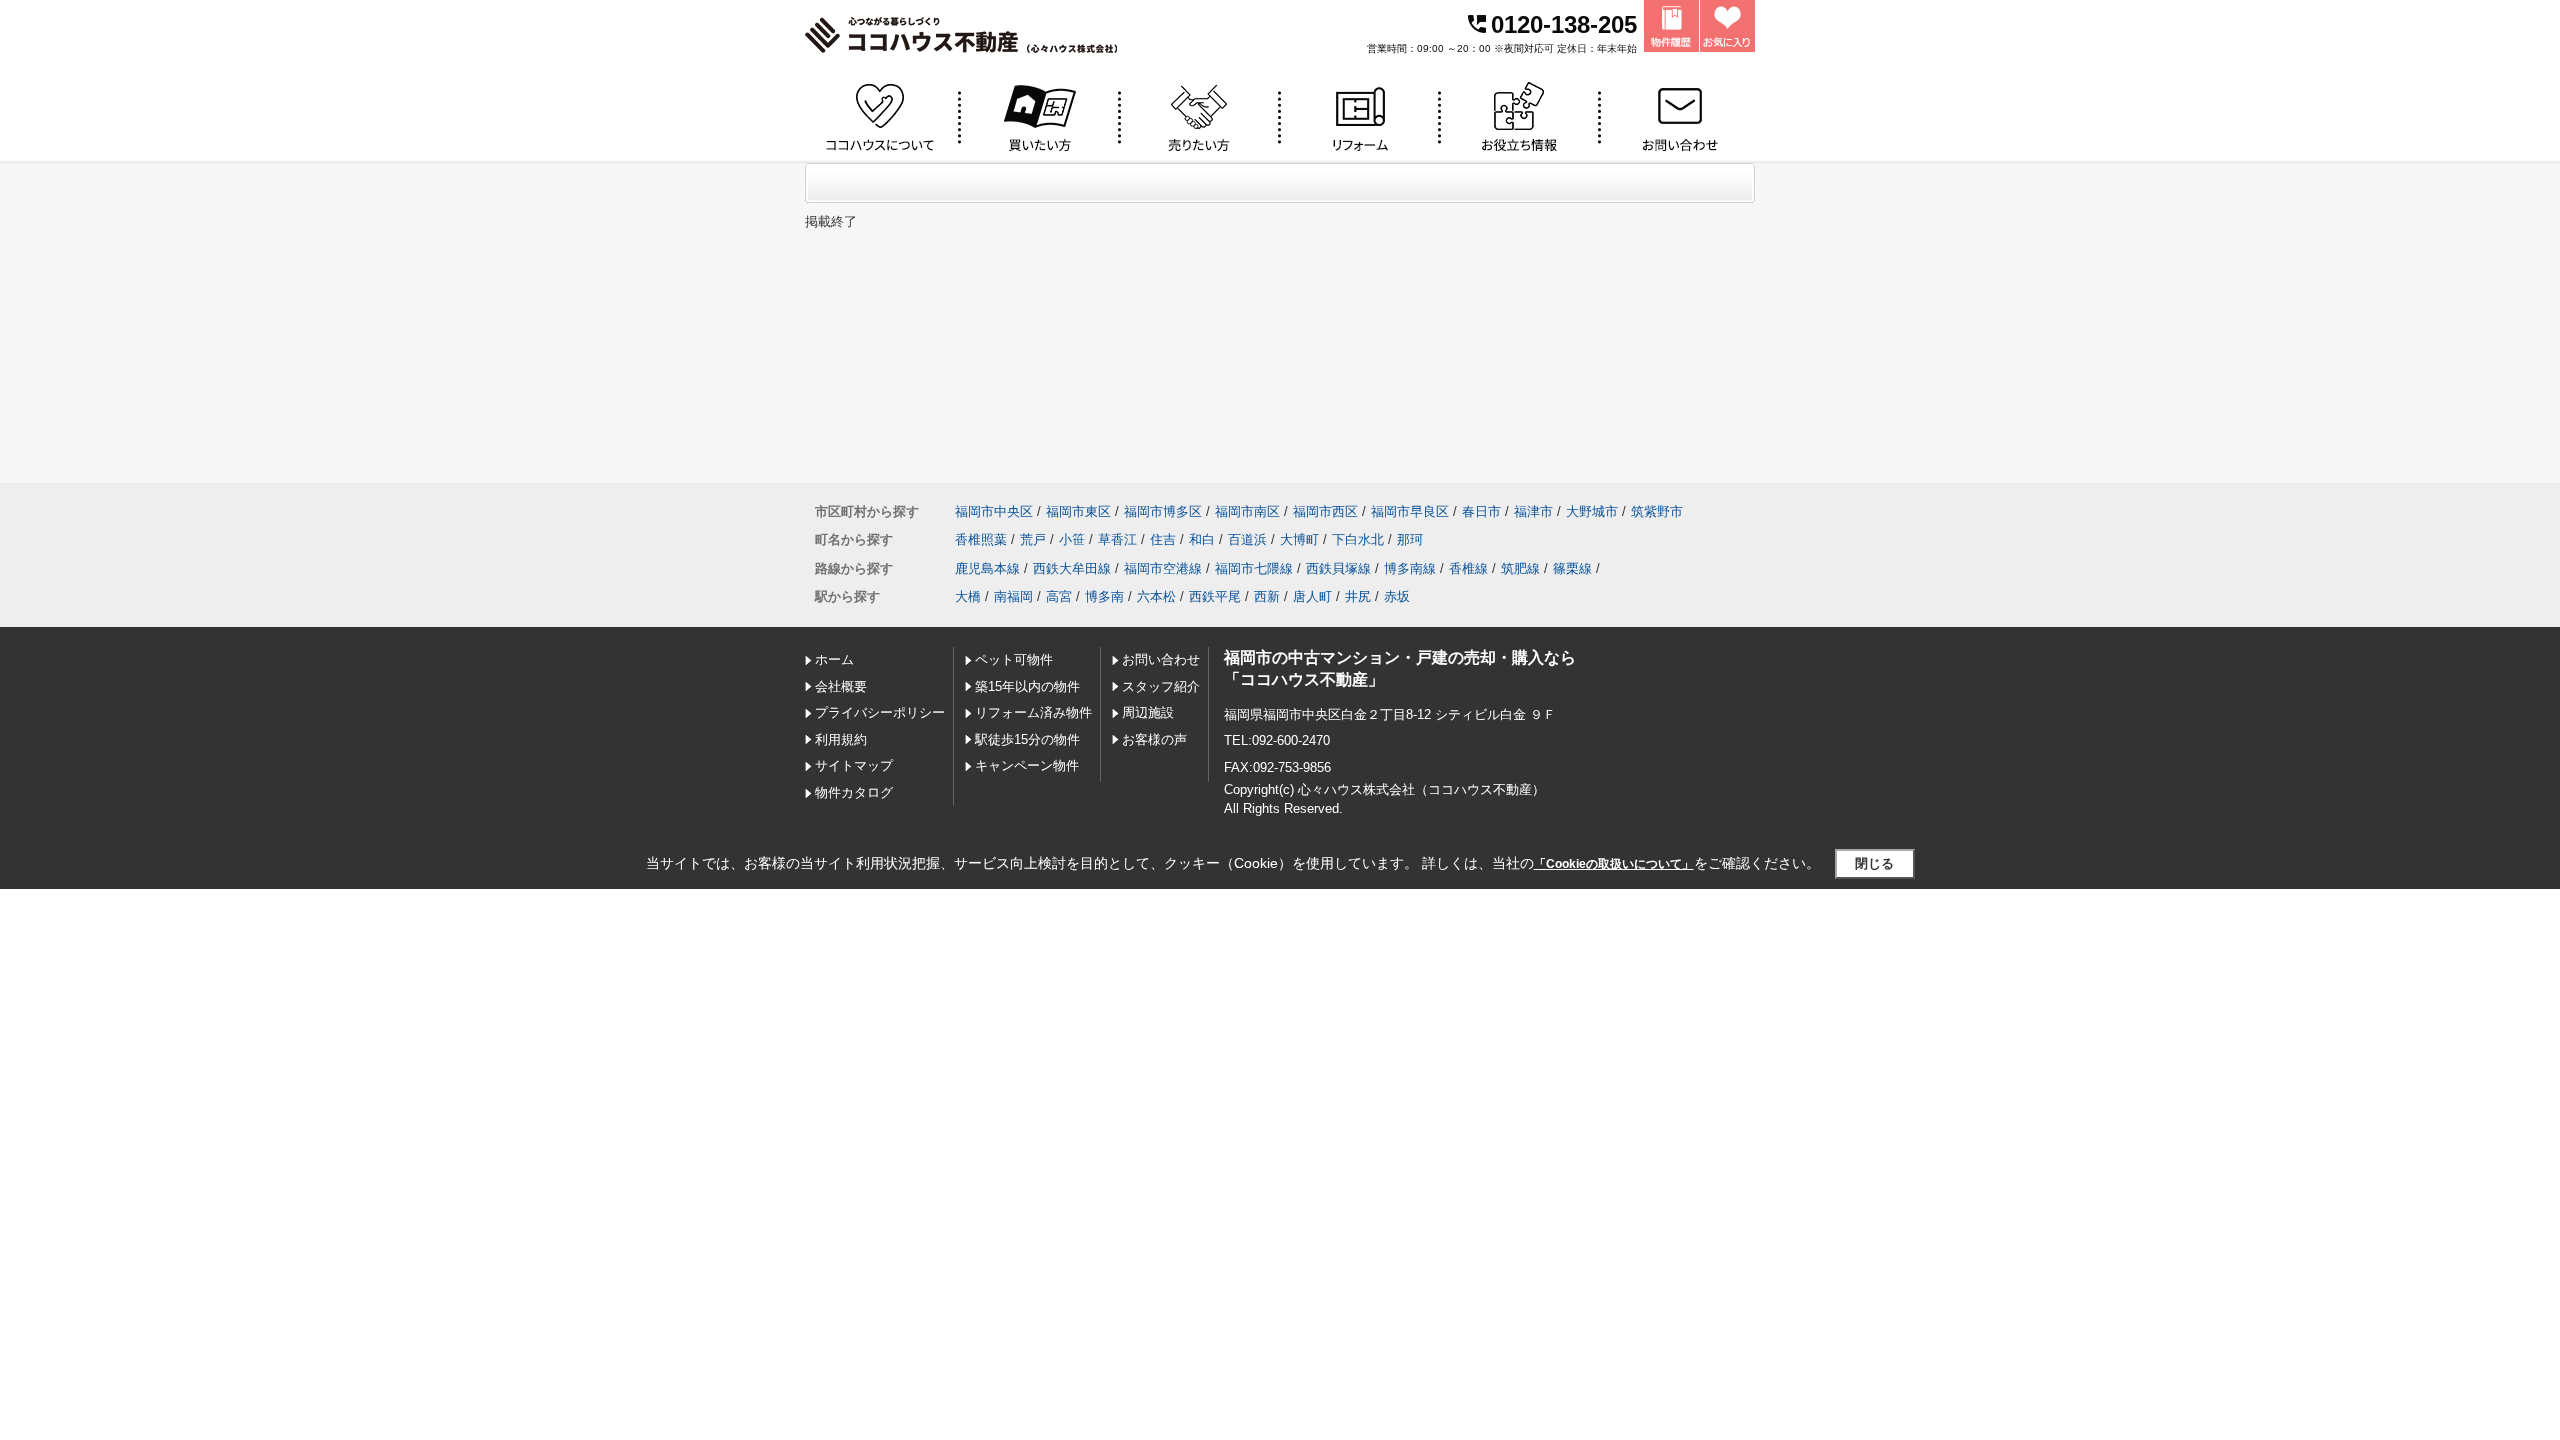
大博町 (1299, 539)
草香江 (1117, 539)
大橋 (968, 596)
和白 (1202, 539)
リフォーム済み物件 (1033, 712)
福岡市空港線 (1163, 568)
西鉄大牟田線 (1072, 568)
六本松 (1156, 596)
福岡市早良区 (1410, 511)
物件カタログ (854, 792)
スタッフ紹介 (1161, 686)
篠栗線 (1572, 568)
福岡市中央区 (994, 511)
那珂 (1410, 539)
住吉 (1163, 539)
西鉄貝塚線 (1338, 568)
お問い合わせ (1161, 659)
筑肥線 (1520, 568)
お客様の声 (1154, 739)
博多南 (1104, 596)
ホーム (834, 659)
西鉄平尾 (1215, 596)
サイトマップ (854, 765)
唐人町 (1312, 596)
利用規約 (841, 739)
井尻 (1358, 596)
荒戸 (1033, 539)
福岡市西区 (1325, 511)
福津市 (1533, 511)
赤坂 (1397, 596)
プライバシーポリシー (880, 712)
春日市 (1481, 511)
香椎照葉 (981, 539)
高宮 (1059, 596)
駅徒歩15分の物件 (1027, 739)
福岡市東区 (1078, 511)
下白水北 (1358, 539)
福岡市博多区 (1163, 511)
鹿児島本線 (987, 568)
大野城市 (1592, 511)
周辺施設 (1148, 712)
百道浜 (1247, 539)
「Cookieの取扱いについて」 (1614, 864)
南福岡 (1013, 596)
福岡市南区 (1247, 511)
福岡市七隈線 (1254, 568)
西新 (1267, 596)
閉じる (1874, 863)
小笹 (1072, 539)
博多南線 (1410, 568)
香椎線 (1468, 568)
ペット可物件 (1014, 659)
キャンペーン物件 (1027, 765)
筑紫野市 (1657, 511)
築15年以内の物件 (1027, 686)
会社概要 (841, 686)
